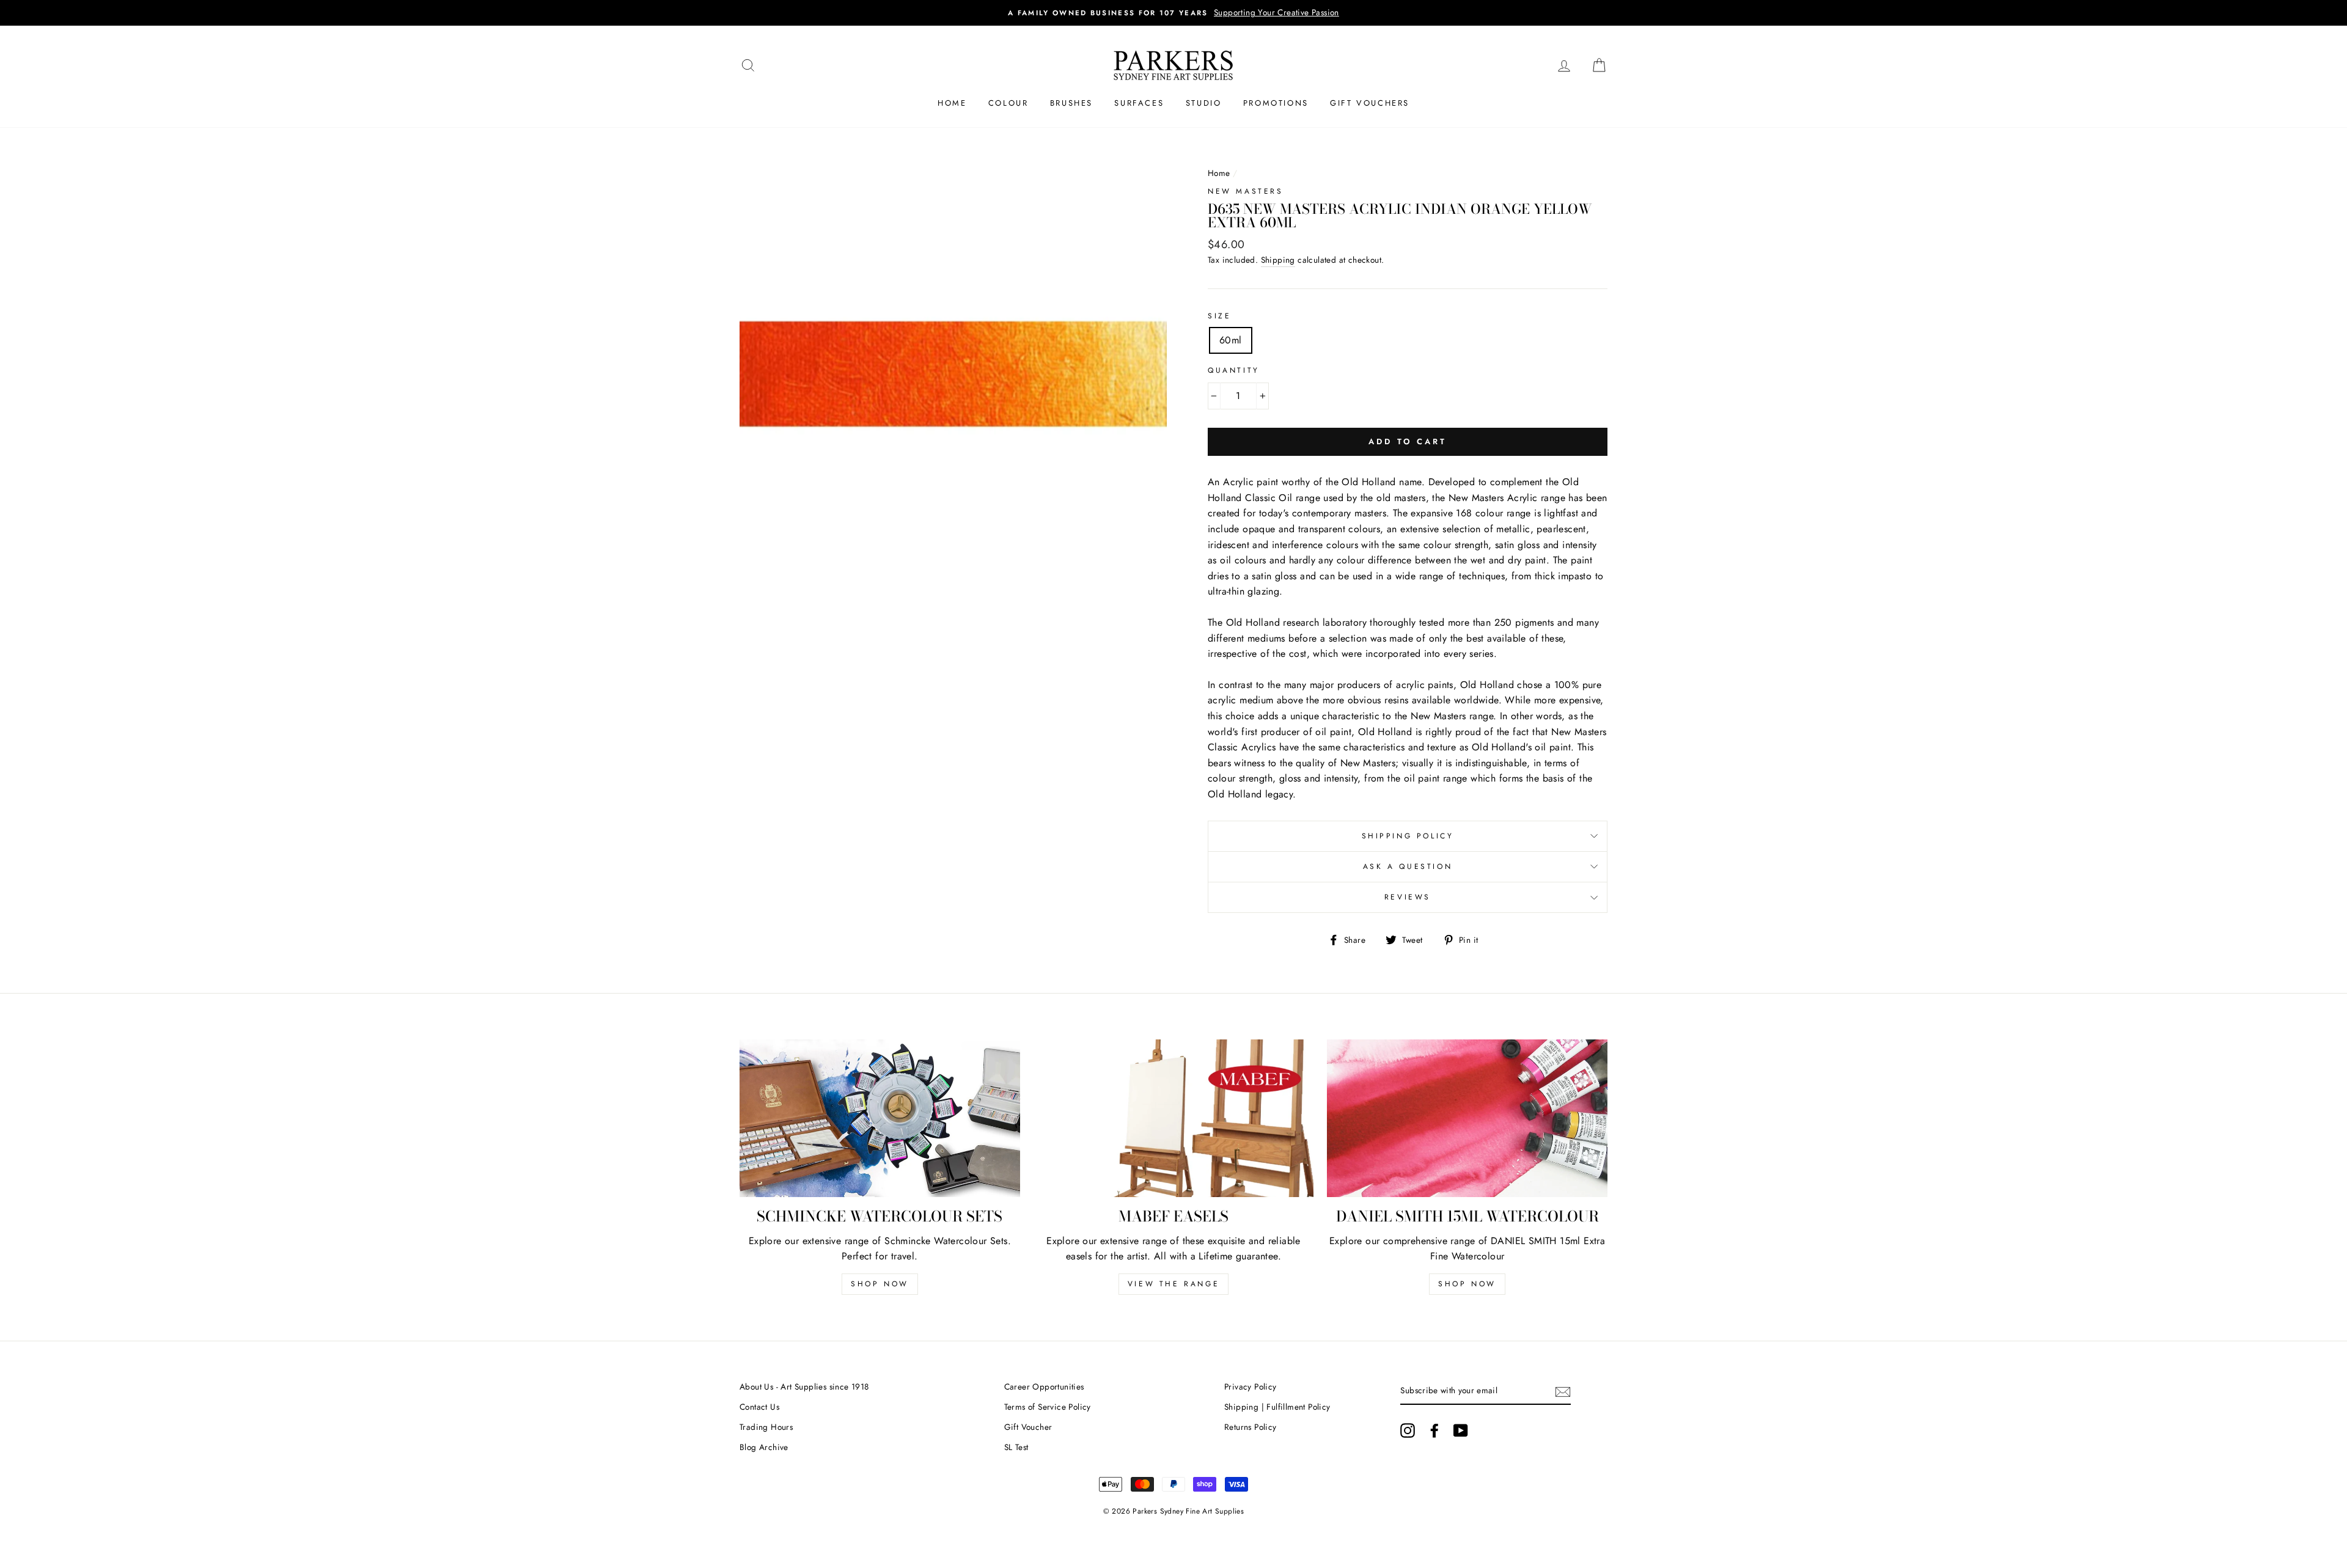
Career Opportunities (1044, 1387)
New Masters (1246, 191)
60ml (1231, 340)
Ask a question (1408, 866)
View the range (1173, 1284)
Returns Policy (1251, 1427)
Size (1219, 316)
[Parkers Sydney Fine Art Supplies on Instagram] (1408, 1431)
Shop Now (880, 1284)
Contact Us (759, 1407)
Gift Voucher (1028, 1427)
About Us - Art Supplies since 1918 (804, 1387)
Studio (1204, 103)
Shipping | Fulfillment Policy (1277, 1407)
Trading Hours (766, 1427)
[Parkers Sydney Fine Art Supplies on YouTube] (1461, 1431)
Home (952, 103)
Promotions (1276, 103)
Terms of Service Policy (1048, 1407)
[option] (1173, 13)
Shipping (1278, 260)
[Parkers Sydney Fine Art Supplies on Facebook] (1434, 1431)
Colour (1008, 103)
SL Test (1016, 1447)
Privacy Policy (1251, 1387)
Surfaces (1139, 103)
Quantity (1234, 370)
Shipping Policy (1408, 836)
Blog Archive (764, 1447)
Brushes (1071, 103)
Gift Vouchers (1370, 103)
